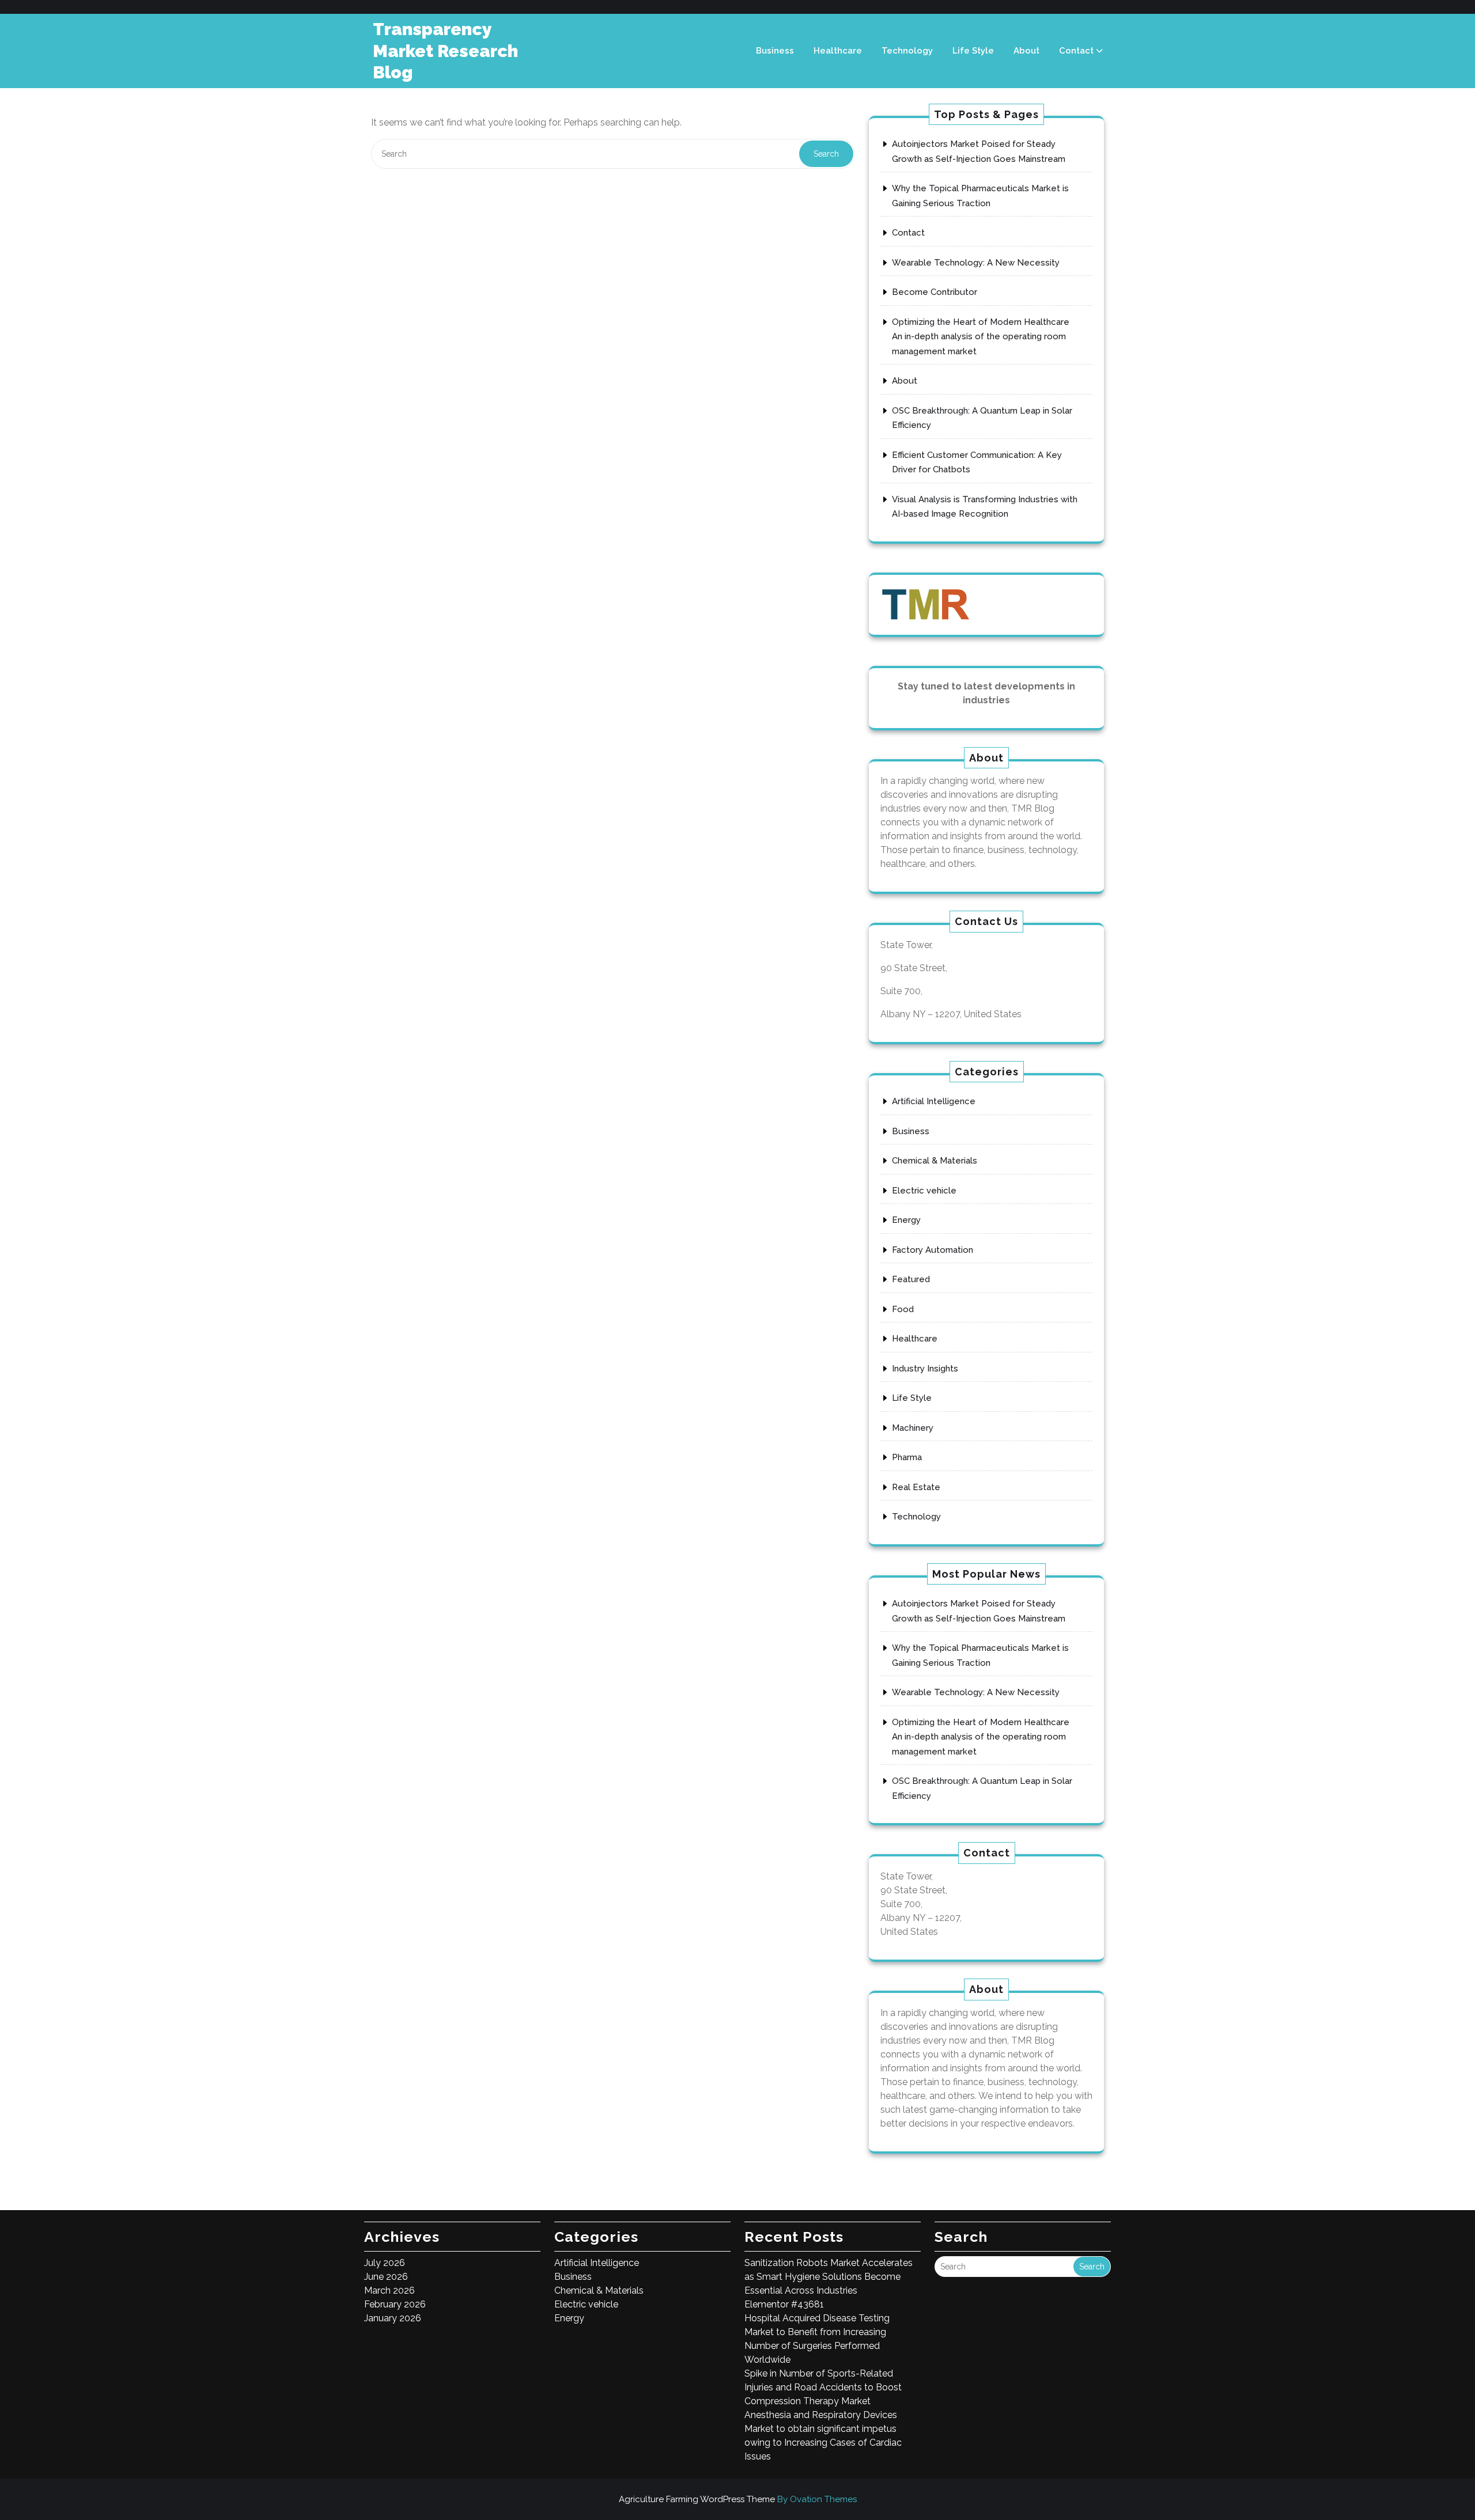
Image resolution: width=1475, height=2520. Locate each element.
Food (903, 1309)
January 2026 (393, 2318)
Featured (911, 1279)
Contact (1076, 51)
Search (826, 154)
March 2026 (389, 2290)
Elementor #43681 (784, 2304)
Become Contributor (935, 292)
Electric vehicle (924, 1191)
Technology (907, 51)
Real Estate (916, 1487)
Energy (906, 1220)
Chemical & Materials (935, 1161)
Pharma (907, 1457)
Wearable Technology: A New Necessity (976, 263)
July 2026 (385, 2263)
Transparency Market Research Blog (445, 51)
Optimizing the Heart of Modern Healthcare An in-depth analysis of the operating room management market (981, 337)
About (1026, 51)
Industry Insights (925, 1369)
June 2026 (386, 2277)
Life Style (973, 51)
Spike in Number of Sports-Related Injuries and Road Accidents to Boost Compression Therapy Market (823, 2387)
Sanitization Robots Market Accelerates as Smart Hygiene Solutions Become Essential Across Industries (829, 2277)
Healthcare (838, 51)
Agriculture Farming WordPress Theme (738, 2499)
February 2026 (395, 2304)
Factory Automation (933, 1250)
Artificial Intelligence (934, 1101)
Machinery (913, 1428)
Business (775, 51)
